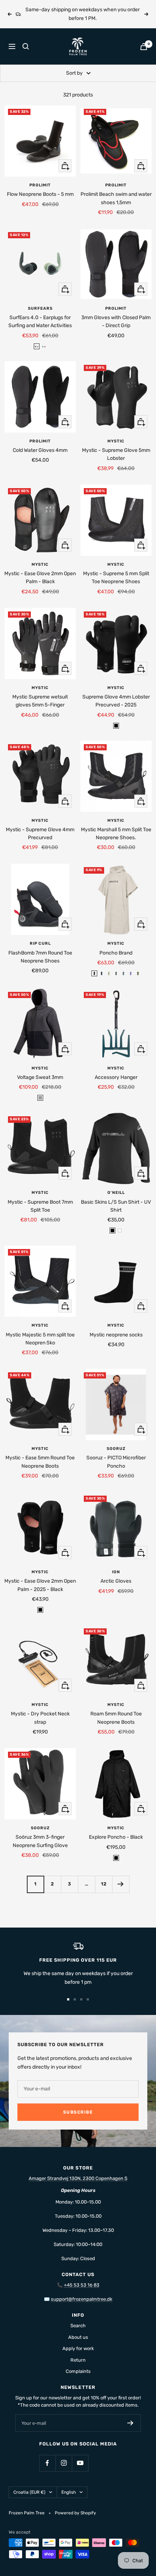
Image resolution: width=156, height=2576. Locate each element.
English (69, 2492)
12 (104, 1884)
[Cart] (144, 47)
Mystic (116, 441)
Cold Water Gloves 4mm (40, 450)
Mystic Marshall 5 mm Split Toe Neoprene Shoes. (116, 834)
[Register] (130, 2423)
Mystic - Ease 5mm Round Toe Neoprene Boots (40, 1462)
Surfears (40, 308)
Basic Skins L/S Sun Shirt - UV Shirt (116, 1206)
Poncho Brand (116, 953)
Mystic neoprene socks (116, 1335)
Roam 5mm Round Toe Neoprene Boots (116, 1718)
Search (78, 2326)
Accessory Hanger (116, 1077)
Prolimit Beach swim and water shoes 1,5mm (116, 198)
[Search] (26, 46)
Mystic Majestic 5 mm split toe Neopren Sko (40, 1339)
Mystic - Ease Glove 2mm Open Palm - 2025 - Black (40, 1585)
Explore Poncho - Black (116, 1837)
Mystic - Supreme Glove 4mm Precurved (40, 834)
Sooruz (116, 1449)
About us (78, 2337)
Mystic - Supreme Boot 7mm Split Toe (40, 1206)
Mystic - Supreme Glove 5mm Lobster (116, 454)
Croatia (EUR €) (29, 2492)
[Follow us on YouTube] (80, 2463)
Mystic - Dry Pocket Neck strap (40, 1718)
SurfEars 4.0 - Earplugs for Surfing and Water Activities (40, 322)
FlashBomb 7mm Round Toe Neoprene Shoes (40, 957)
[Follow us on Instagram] (64, 2463)
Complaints (78, 2371)
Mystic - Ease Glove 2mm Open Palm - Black (40, 578)
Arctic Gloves (116, 1581)
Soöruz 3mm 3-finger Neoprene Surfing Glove (40, 1841)
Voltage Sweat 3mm (40, 1077)
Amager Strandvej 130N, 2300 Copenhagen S (78, 2178)
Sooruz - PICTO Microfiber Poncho (116, 1462)
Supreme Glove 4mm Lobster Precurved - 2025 (116, 701)
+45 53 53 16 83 (82, 2285)
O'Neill (116, 1193)
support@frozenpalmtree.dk (82, 2299)
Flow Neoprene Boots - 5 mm (40, 194)
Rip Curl (40, 943)
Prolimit (40, 185)
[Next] (121, 1884)
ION (116, 1572)
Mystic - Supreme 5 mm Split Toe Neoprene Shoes (116, 578)
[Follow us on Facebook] (47, 2463)
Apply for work (78, 2348)
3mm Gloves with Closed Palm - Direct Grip (116, 322)
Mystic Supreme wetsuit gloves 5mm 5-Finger (40, 701)
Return (78, 2360)
